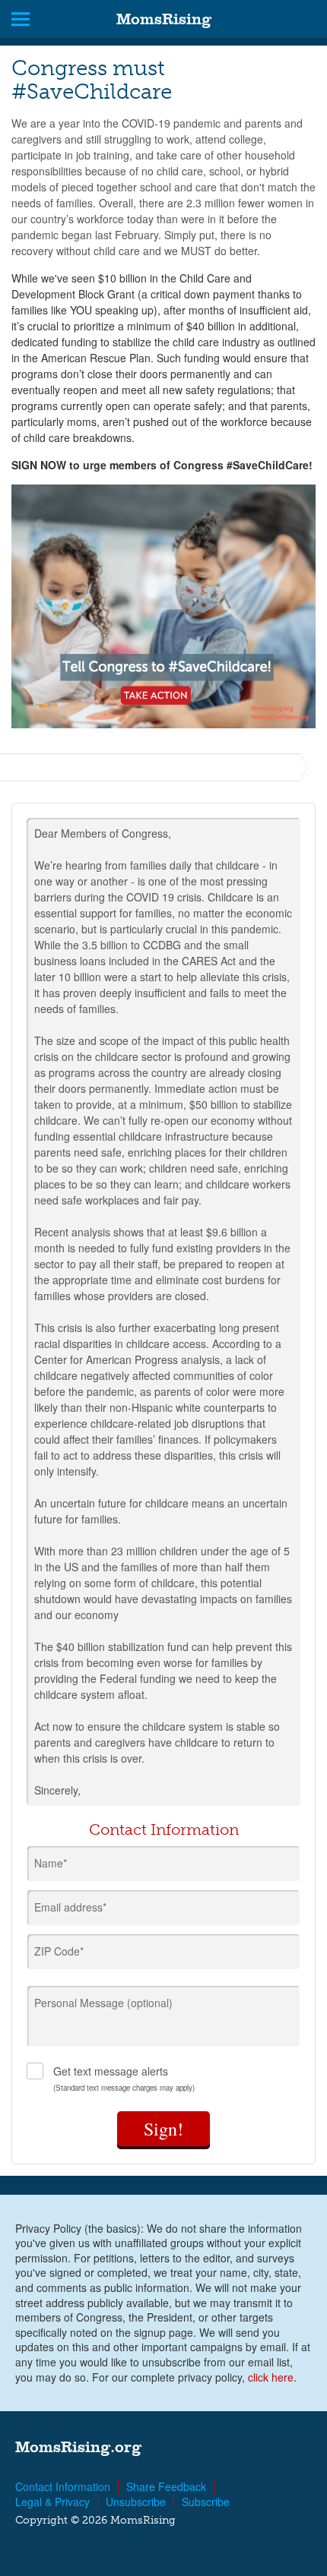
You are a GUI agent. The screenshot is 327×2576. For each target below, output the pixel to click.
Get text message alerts (124, 2078)
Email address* (70, 1907)
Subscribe (206, 2502)
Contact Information (63, 2486)
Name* (51, 1863)
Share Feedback (166, 2486)
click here (271, 2377)
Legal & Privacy (52, 2502)
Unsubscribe (136, 2502)
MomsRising (164, 19)
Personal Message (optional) (103, 2003)
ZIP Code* (59, 1951)
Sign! (163, 2129)
